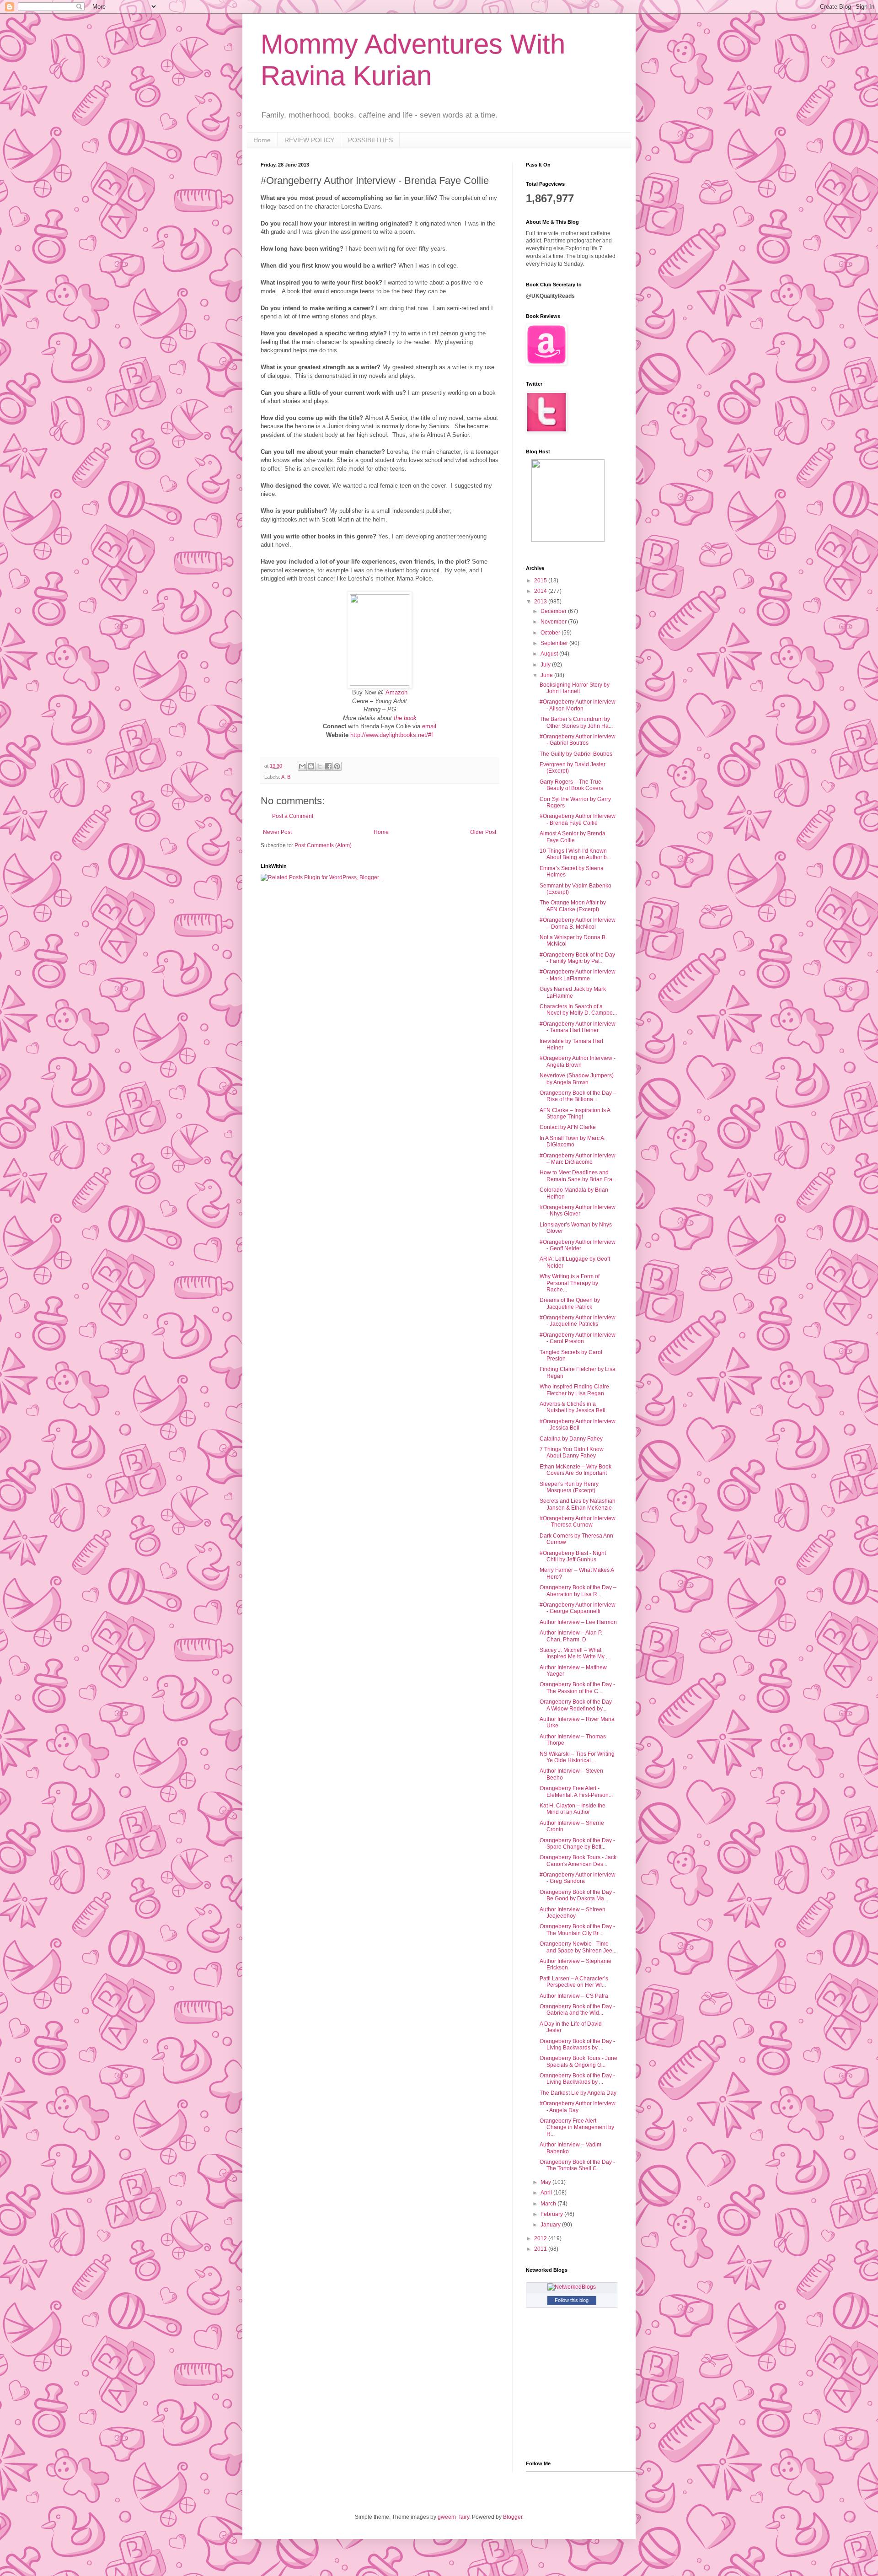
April (547, 2193)
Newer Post (277, 832)
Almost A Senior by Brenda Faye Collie (573, 837)
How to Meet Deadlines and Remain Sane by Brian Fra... (578, 1176)
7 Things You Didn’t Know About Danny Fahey (572, 1452)
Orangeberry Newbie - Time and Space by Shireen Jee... (578, 1947)
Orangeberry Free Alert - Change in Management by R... (577, 2127)
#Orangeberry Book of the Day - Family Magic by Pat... (577, 958)
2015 (541, 581)
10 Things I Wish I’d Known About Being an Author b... (575, 854)
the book (405, 718)
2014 (541, 591)
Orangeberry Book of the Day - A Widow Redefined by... (577, 1705)
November (554, 622)
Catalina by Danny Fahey (571, 1439)
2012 (541, 2238)
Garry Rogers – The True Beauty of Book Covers (571, 785)
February (552, 2214)
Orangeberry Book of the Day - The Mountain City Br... (577, 1930)
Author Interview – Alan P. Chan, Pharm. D (571, 1636)
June (547, 675)
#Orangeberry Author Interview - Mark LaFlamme (578, 975)
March (549, 2204)
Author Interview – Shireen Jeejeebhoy (573, 1913)
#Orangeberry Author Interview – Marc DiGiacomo (578, 1159)
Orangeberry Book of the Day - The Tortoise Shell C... (577, 2165)
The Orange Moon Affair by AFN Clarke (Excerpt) (573, 906)
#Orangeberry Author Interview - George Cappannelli (578, 1608)
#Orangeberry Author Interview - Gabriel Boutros (578, 740)
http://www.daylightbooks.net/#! (392, 735)
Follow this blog (572, 2300)
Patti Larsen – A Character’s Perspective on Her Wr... (574, 1982)
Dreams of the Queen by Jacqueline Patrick (570, 1303)
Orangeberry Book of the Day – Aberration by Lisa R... (578, 1591)
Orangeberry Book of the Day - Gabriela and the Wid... (577, 2010)
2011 (541, 2249)
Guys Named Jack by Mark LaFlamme (573, 992)
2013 (541, 602)
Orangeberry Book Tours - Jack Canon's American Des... (578, 1861)
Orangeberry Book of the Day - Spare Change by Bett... (577, 1844)
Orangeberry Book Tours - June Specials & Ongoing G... (578, 2061)
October (551, 633)
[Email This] (302, 766)
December (554, 611)
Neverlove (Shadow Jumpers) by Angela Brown (577, 1079)
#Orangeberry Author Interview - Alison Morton (578, 705)
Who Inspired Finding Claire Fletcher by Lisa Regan (574, 1390)
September (555, 643)
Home (262, 140)
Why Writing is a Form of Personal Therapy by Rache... (570, 1283)
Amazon (396, 692)
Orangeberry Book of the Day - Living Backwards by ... (577, 2044)
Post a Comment (293, 816)
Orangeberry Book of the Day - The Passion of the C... (577, 1688)
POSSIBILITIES (370, 140)
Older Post (483, 832)
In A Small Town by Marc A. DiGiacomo (573, 1141)
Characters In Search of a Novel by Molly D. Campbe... (578, 1010)
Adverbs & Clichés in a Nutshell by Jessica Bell (573, 1407)
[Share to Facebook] (328, 766)
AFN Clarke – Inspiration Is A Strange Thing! (575, 1113)
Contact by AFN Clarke (568, 1127)
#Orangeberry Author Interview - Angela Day (578, 2107)
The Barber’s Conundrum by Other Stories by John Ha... (576, 722)
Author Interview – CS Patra (574, 1996)
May (546, 2182)
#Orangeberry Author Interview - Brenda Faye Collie (578, 819)
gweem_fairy (453, 2517)
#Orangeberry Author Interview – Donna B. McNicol (578, 923)
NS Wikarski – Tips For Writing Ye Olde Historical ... (577, 1757)
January (551, 2225)
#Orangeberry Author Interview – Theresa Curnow (578, 1522)
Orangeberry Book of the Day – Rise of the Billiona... (578, 1096)
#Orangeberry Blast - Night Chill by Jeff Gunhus (573, 1556)
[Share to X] (320, 766)
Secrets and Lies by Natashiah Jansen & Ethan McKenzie (578, 1504)
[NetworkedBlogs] (572, 2287)
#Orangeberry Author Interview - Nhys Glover (578, 1210)
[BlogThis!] (311, 766)
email (429, 726)
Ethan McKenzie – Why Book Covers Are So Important (576, 1470)
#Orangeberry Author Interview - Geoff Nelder (578, 1245)
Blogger (513, 2517)
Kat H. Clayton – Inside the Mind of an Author (573, 1809)
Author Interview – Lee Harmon (578, 1622)
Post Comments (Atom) (323, 845)
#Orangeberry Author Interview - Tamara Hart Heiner (578, 1027)
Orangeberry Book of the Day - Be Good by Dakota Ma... (577, 1895)
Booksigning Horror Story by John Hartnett (575, 688)
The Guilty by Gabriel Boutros (576, 754)
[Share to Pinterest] (337, 766)
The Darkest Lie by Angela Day (578, 2093)
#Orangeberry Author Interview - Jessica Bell (578, 1425)
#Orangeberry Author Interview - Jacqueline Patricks (578, 1321)
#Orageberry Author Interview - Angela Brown (578, 1061)
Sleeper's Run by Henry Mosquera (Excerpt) (569, 1487)
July (546, 665)
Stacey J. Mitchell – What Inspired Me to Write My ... (575, 1653)
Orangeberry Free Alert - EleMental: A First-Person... (576, 1791)
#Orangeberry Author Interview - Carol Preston (578, 1338)
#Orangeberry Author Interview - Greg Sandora (578, 1878)
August (550, 654)
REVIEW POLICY (309, 140)
